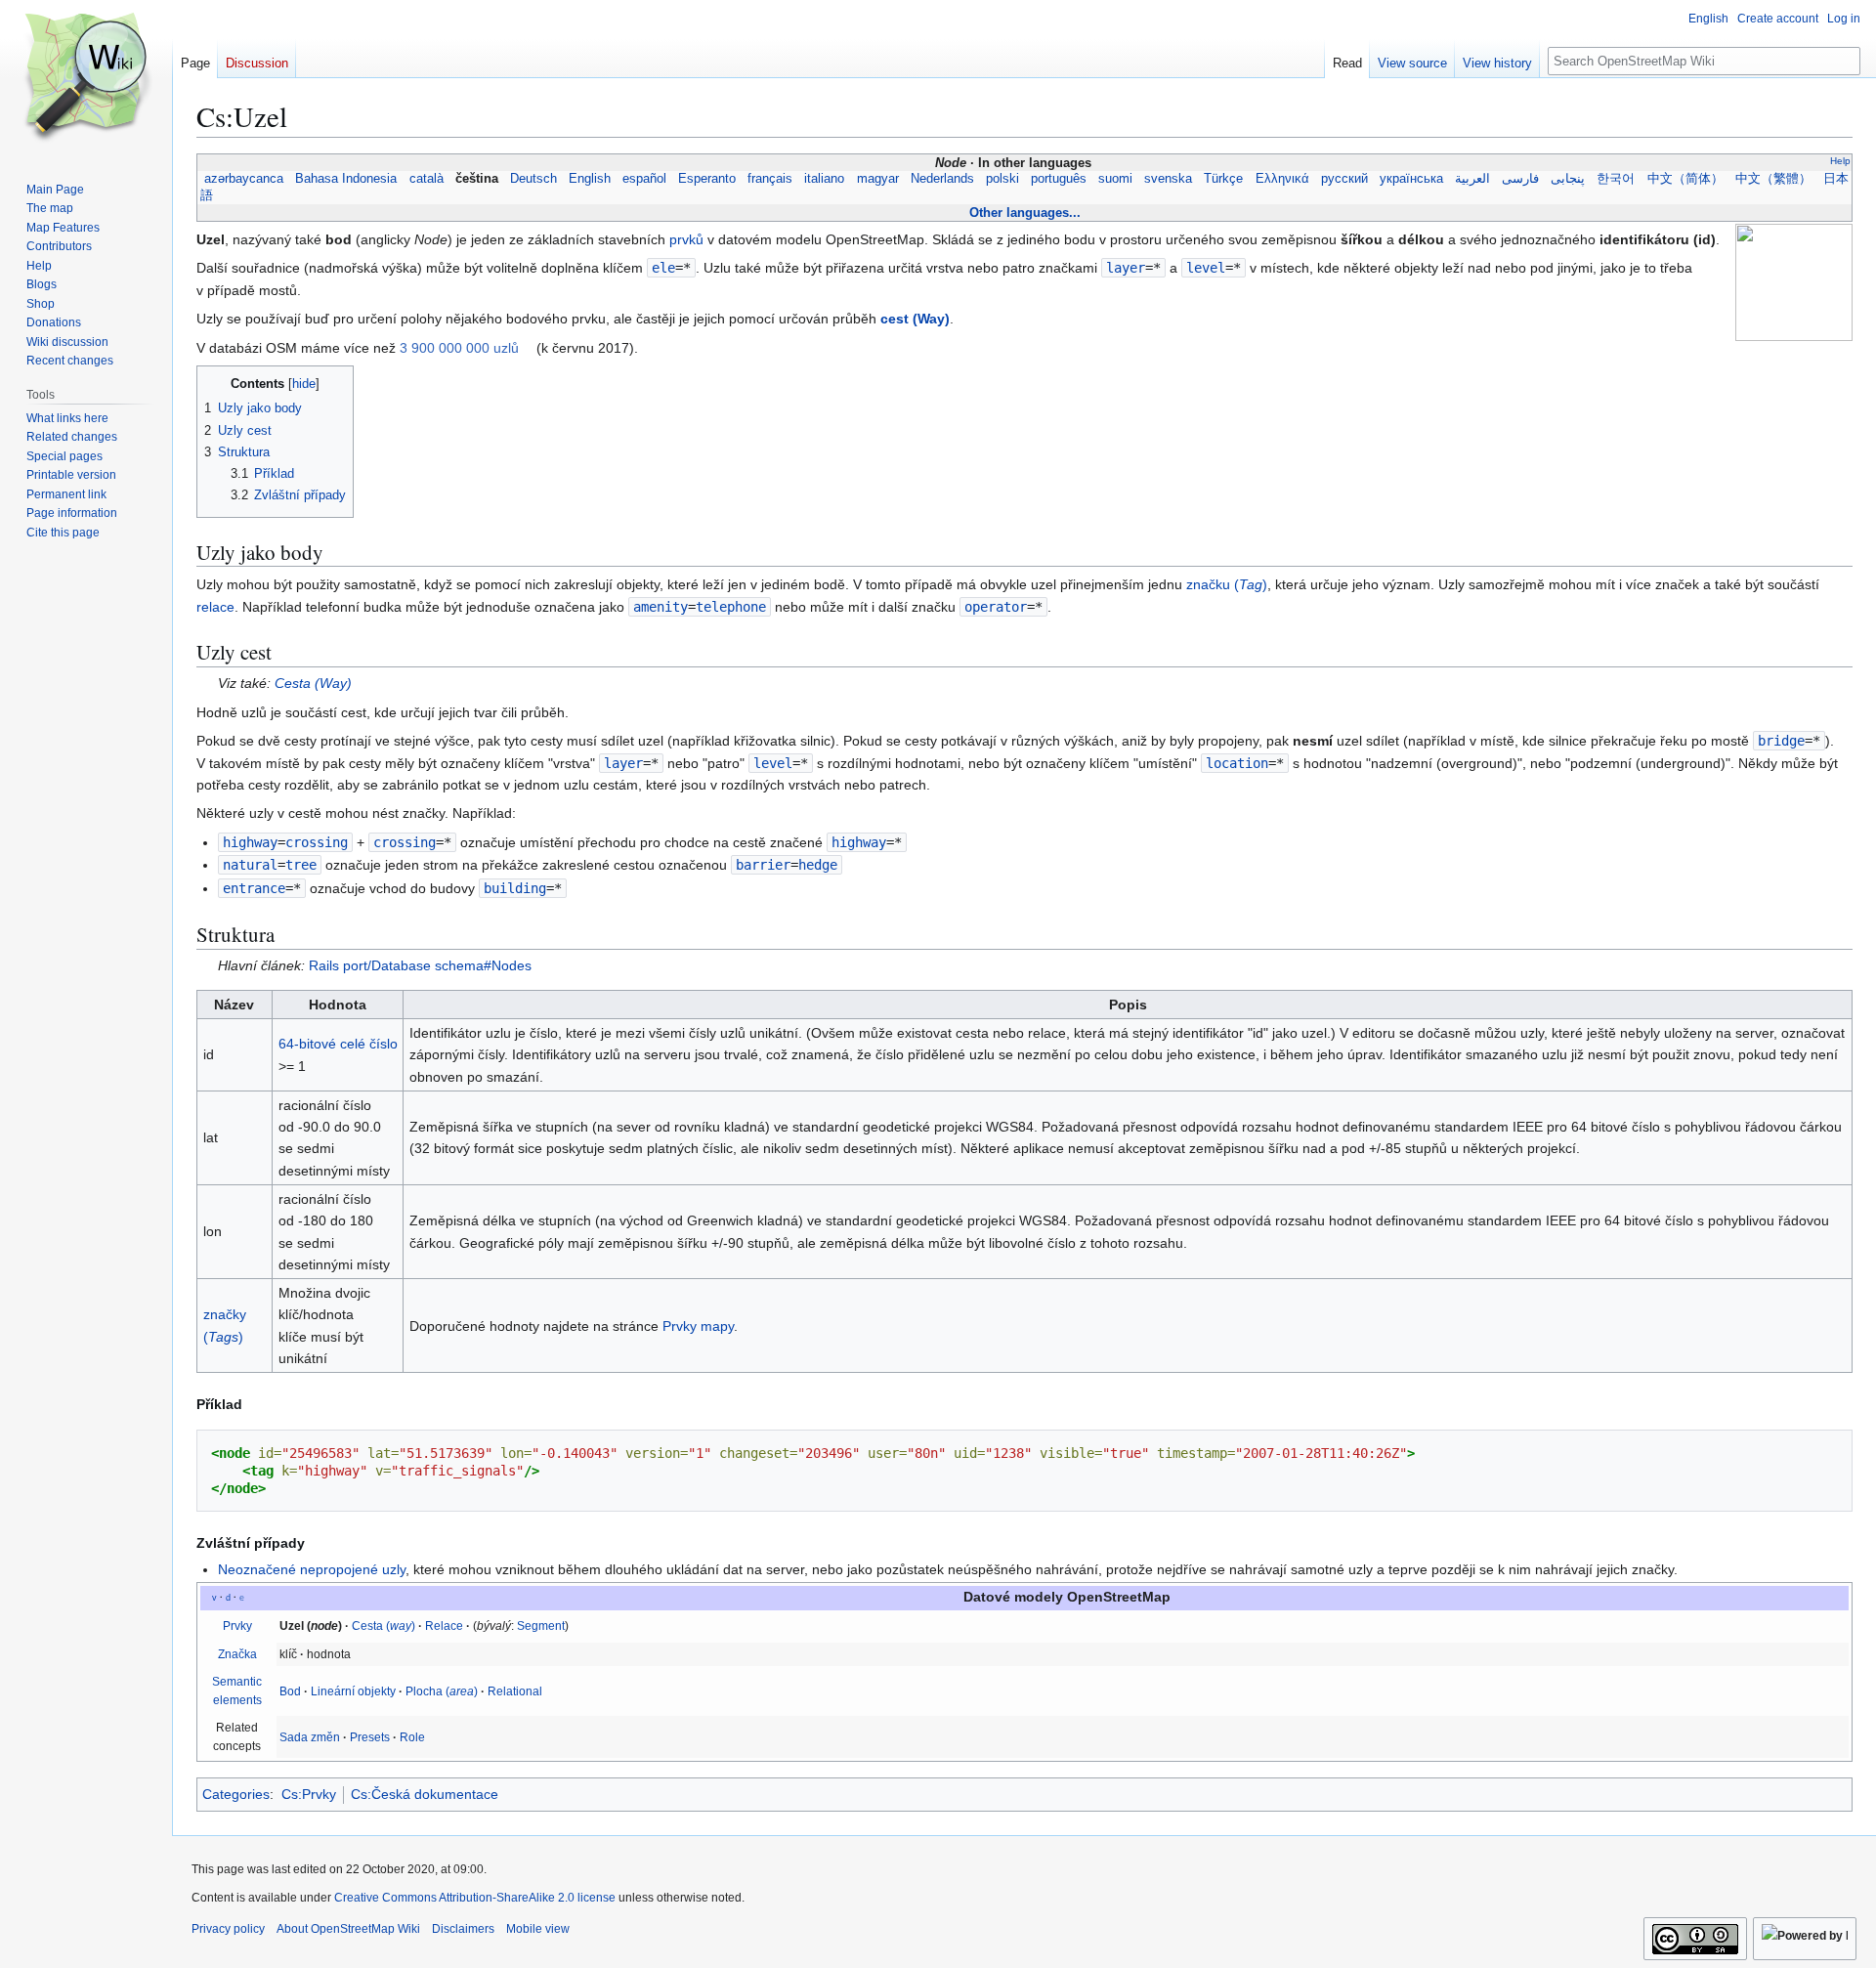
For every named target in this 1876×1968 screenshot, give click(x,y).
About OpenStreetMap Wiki (348, 1929)
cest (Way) (915, 319)
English (590, 179)
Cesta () (313, 683)
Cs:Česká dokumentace (425, 1794)
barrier (763, 865)
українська (1411, 179)
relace (215, 607)
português (1059, 179)
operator (996, 607)
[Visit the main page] (86, 78)
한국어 (1616, 179)
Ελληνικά (1282, 179)
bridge (1781, 741)
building (515, 888)
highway (250, 842)
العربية (1472, 179)
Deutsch (533, 179)
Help (1840, 161)
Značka (237, 1654)
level (1206, 268)
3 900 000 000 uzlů (459, 348)
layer (1126, 268)
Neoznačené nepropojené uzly (312, 1569)
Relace (444, 1626)
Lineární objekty (353, 1691)
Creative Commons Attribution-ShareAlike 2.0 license (475, 1898)
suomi (1115, 179)
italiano (824, 179)
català (426, 179)
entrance (254, 888)
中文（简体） (1685, 179)
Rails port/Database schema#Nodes (420, 965)
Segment (541, 1626)
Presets (370, 1737)
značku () (1227, 584)
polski (1002, 179)
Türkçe (1223, 179)
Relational (515, 1691)
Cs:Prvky (309, 1794)
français (770, 179)
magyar (878, 179)
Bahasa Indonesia (346, 179)
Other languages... (1025, 213)
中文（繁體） (1773, 179)
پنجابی (1568, 179)
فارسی (1520, 179)
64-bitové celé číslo (338, 1044)
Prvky (237, 1626)
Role (412, 1737)
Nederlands (942, 179)
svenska (1168, 179)
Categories (236, 1794)
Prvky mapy (698, 1326)
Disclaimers (463, 1929)
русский (1344, 179)
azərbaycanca (244, 179)
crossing (405, 842)
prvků (686, 239)
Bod (290, 1691)
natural (250, 865)
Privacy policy (228, 1929)
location (1237, 763)
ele (663, 268)
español (644, 179)
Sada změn (310, 1737)
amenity (661, 607)
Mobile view (538, 1929)
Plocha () (442, 1691)
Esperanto (707, 179)
